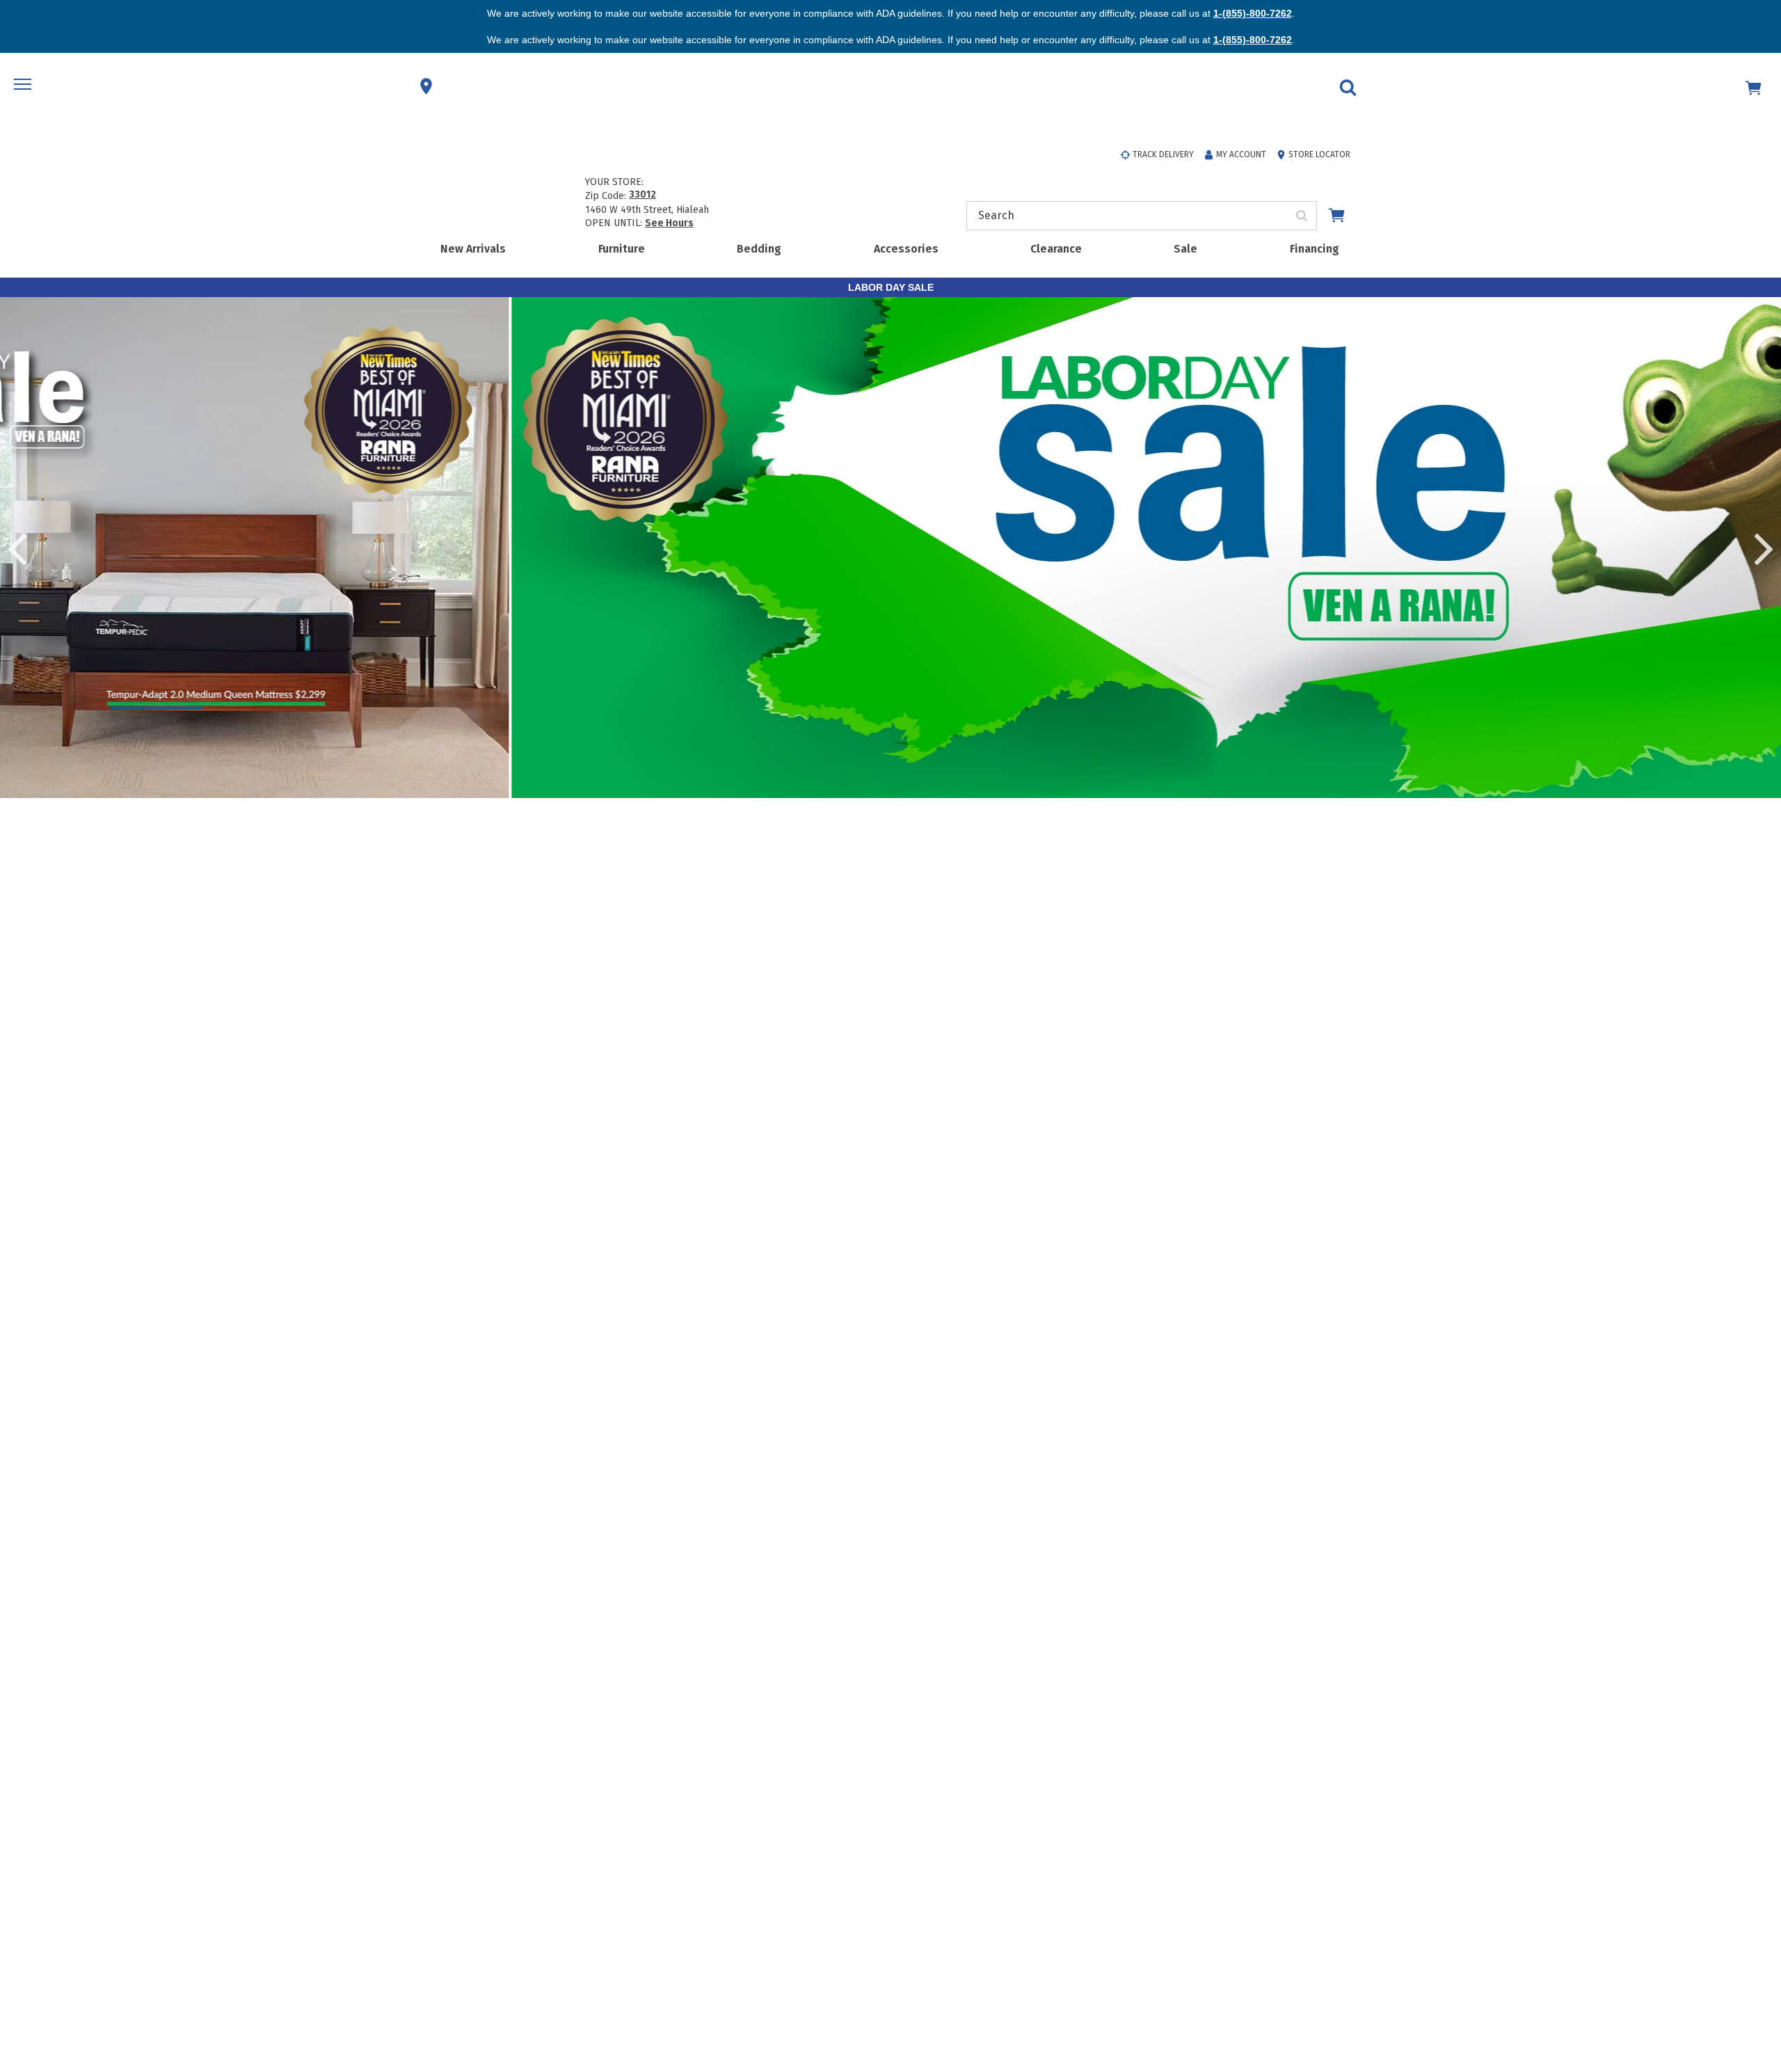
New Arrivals (473, 249)
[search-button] (1302, 216)
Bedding (759, 249)
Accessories (906, 249)
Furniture (622, 249)
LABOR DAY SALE (891, 287)
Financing (1315, 249)
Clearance (1056, 249)
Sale (1185, 249)
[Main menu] (24, 86)
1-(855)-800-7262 (1253, 13)
